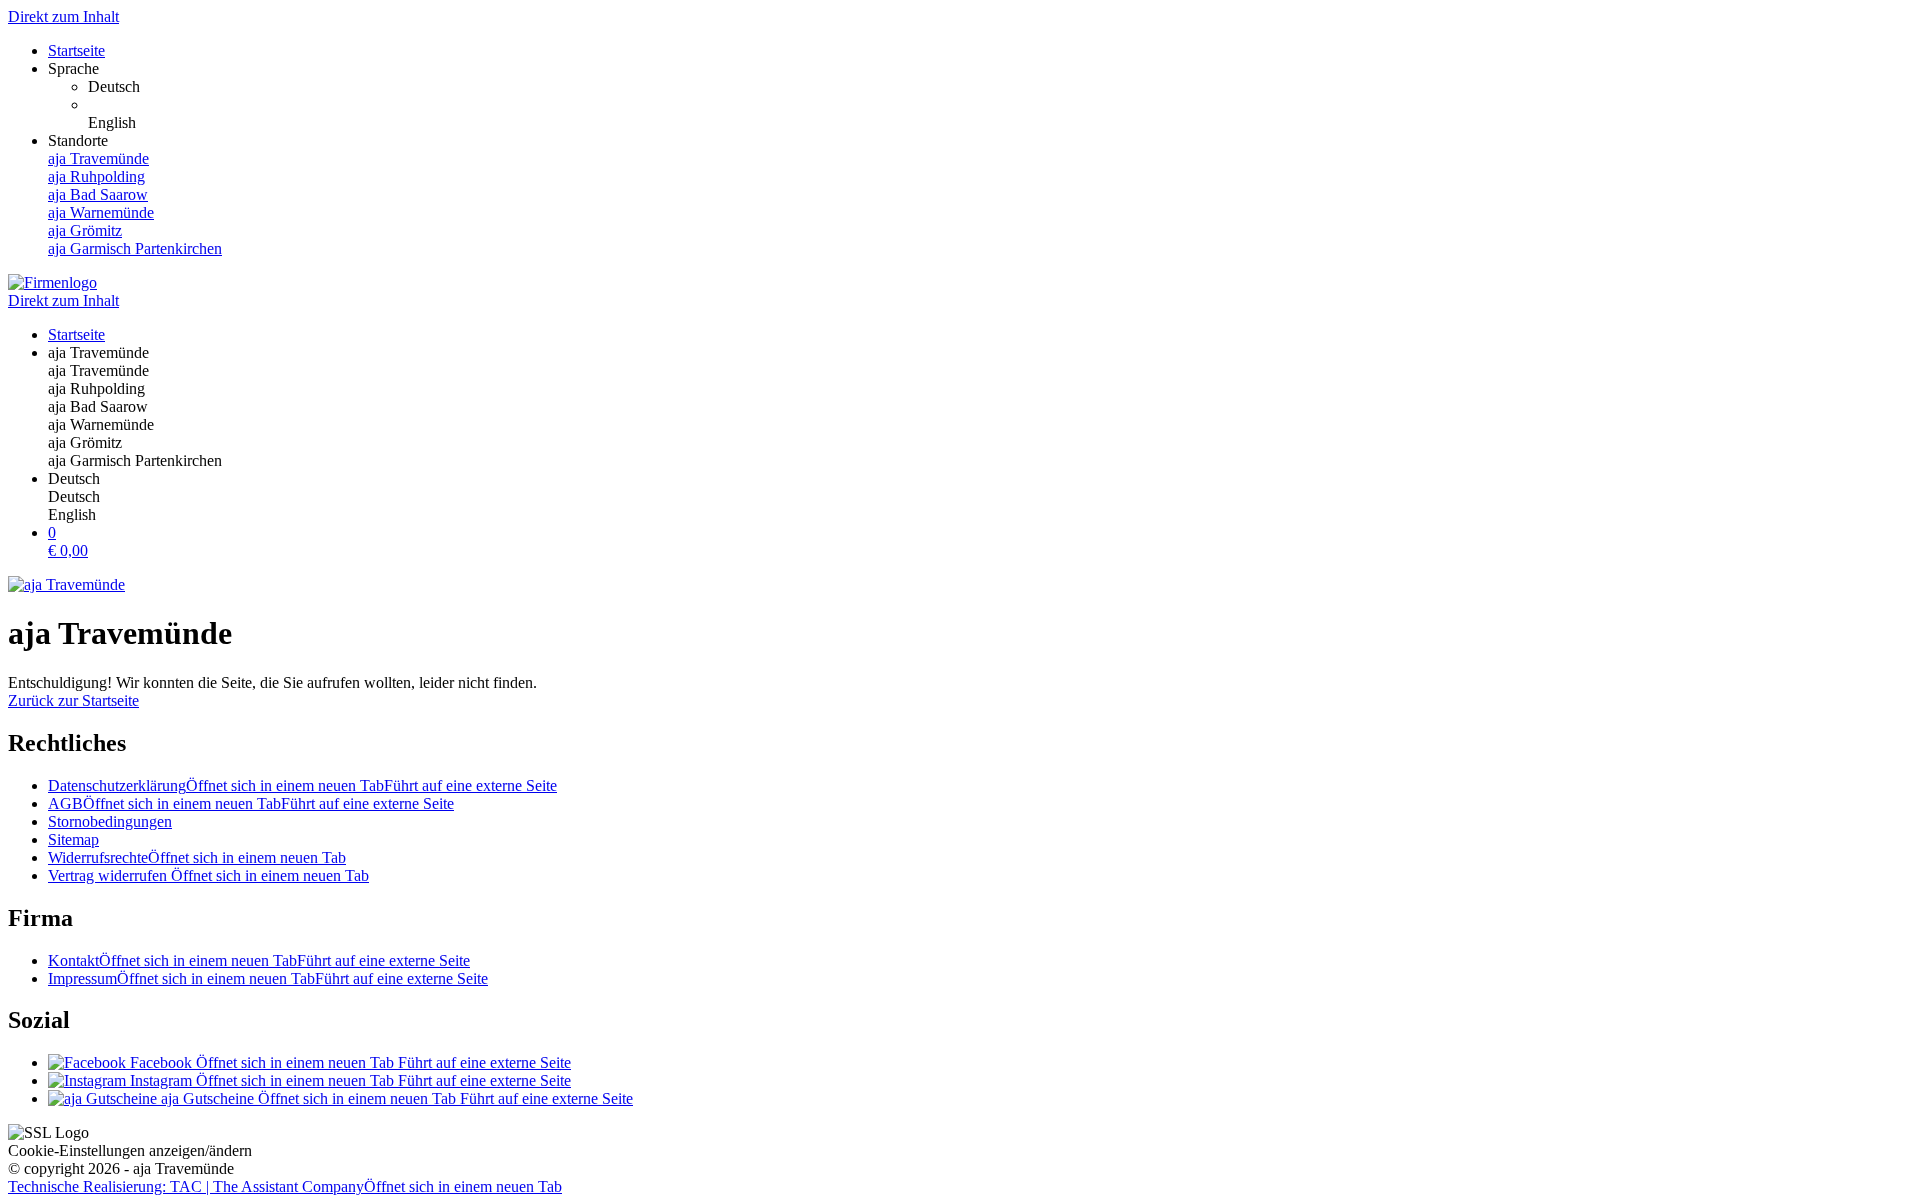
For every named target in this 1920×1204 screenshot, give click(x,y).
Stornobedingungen (110, 821)
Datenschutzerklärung (302, 785)
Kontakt (259, 960)
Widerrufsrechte (197, 857)
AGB (251, 803)
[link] (1000, 87)
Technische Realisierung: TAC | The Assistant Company (285, 1186)
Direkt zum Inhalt (63, 16)
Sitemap (73, 839)
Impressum (268, 978)
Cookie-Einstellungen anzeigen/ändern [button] (130, 1150)
